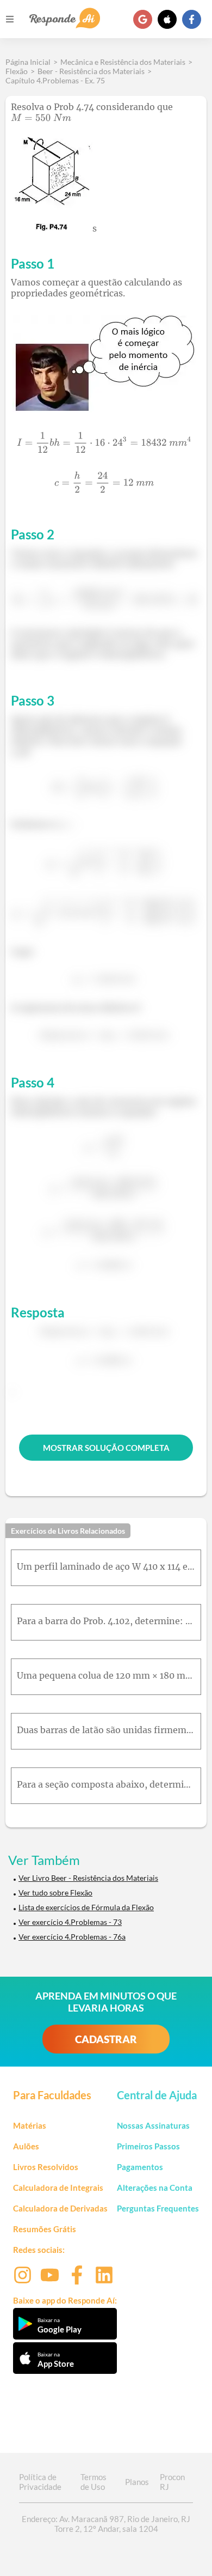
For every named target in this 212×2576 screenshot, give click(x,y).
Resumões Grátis (45, 2229)
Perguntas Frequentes (158, 2208)
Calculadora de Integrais (58, 2188)
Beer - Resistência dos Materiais (91, 71)
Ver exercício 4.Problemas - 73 (70, 1922)
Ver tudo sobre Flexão (55, 1892)
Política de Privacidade (40, 2482)
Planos (137, 2482)
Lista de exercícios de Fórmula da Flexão (86, 1907)
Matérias (30, 2125)
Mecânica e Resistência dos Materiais (123, 62)
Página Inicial (28, 62)
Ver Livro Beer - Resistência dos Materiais (88, 1878)
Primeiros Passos (148, 2146)
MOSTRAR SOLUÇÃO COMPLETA (106, 1448)
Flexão (17, 71)
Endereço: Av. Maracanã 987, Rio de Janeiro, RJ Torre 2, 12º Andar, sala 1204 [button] (106, 2524)
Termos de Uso (93, 2482)
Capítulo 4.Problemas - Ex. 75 (55, 80)
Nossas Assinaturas (153, 2125)
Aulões (26, 2146)
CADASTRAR (106, 2039)
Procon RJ (172, 2482)
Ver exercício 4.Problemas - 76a (72, 1937)
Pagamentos (140, 2167)
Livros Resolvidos (46, 2167)
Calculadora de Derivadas (60, 2208)
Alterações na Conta (155, 2188)
